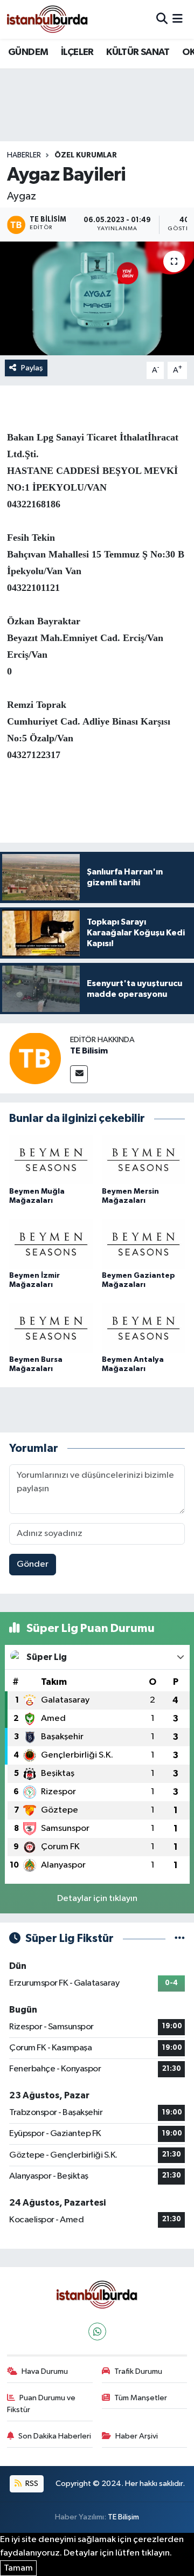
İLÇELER (77, 52)
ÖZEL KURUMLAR (86, 155)
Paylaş (32, 368)
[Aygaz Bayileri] (97, 298)
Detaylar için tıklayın (97, 1899)
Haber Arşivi (137, 2436)
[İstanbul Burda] (47, 19)
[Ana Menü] (178, 19)
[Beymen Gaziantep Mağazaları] (144, 1244)
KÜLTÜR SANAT (138, 52)
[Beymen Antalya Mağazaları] (144, 1328)
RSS (31, 2484)
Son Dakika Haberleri (55, 2436)
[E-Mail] (79, 1074)
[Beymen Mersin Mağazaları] (144, 1159)
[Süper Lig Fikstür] (180, 1938)
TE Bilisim (89, 1051)
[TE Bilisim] (35, 1058)
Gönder (33, 1564)
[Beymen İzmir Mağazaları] (51, 1244)
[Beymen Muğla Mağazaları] (51, 1159)
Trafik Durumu (138, 2371)
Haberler (24, 155)
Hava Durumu (45, 2371)
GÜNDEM (28, 52)
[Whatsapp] (97, 2332)
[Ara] (162, 19)
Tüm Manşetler (141, 2398)
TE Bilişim (123, 2517)
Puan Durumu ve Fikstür (41, 2404)
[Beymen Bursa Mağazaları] (51, 1328)
